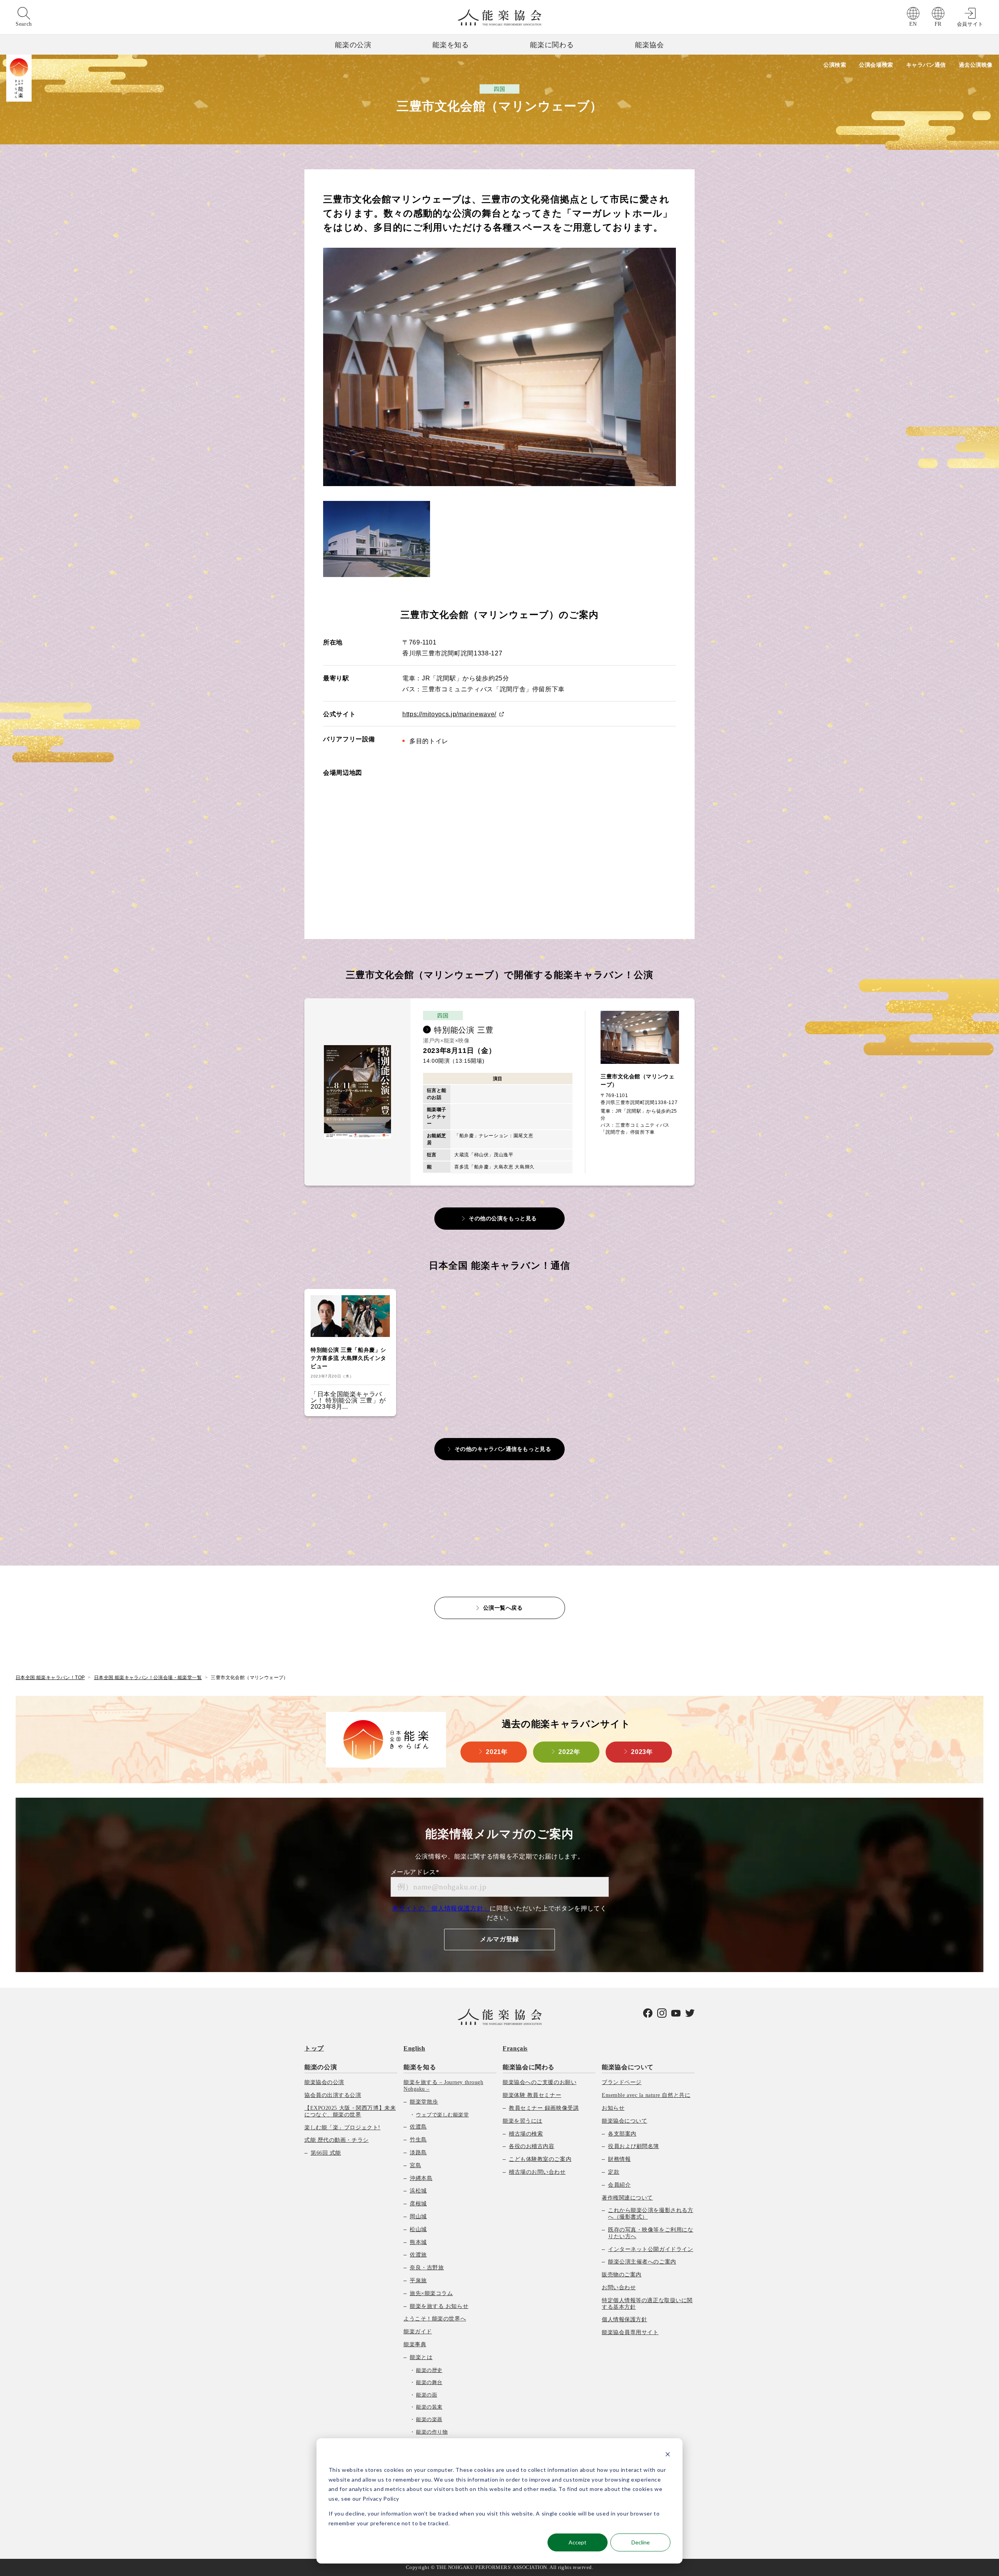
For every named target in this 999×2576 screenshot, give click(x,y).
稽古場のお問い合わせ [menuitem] (537, 2172)
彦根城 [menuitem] (418, 2204)
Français (515, 2048)
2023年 (642, 1752)
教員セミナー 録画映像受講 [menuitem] (544, 2108)
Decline (641, 2542)
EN (913, 24)
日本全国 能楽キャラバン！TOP (50, 1678)
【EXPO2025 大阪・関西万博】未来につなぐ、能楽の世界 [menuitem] (350, 2111)
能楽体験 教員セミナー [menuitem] (532, 2095)
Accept (578, 2542)
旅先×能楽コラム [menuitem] (431, 2293)
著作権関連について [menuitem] (627, 2198)
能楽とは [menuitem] (421, 2357)
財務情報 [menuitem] (619, 2159)
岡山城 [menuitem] (418, 2216)
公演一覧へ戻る (503, 1608)
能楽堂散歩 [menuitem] (424, 2102)
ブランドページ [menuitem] (622, 2082)
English (414, 2048)
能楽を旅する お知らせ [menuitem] (439, 2306)
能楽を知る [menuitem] (420, 2067)
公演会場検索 (876, 65)
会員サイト (970, 24)
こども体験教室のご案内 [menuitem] (540, 2159)
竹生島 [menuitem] (418, 2140)
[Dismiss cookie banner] (668, 2455)
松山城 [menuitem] (418, 2229)
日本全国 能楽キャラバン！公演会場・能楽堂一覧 (148, 1678)
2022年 (569, 1752)
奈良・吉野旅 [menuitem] (427, 2268)
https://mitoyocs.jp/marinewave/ (449, 714)
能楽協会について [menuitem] (628, 2067)
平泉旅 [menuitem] (418, 2280)
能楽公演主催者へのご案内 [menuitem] (642, 2262)
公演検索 (835, 65)
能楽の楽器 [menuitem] (429, 2419)
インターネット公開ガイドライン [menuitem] (651, 2249)
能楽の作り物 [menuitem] (432, 2432)
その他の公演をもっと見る (503, 1218)
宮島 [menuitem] (415, 2165)
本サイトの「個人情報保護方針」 (441, 1908)
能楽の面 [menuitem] (427, 2395)
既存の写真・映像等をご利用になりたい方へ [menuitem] (651, 2233)
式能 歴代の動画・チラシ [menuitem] (337, 2140)
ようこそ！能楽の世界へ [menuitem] (435, 2319)
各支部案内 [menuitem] (622, 2134)
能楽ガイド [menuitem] (418, 2332)
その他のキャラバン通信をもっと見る (503, 1449)
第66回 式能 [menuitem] (326, 2153)
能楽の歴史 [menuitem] (429, 2370)
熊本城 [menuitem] (418, 2242)
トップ (314, 2048)
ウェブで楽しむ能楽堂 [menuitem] (442, 2115)
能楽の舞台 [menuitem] (429, 2382)
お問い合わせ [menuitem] (619, 2288)
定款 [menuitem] (614, 2172)
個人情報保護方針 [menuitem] (624, 2319)
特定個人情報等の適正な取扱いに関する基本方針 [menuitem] (647, 2304)
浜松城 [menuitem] (418, 2191)
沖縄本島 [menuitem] (421, 2178)
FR (938, 24)
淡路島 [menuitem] (418, 2153)
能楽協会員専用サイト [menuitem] (630, 2332)
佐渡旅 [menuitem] (418, 2255)
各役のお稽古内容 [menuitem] (531, 2146)
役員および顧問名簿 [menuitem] (634, 2146)
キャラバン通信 (926, 65)
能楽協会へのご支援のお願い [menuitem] (539, 2082)
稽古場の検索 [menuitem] (526, 2134)
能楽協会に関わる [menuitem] (529, 2067)
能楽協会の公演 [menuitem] (324, 2082)
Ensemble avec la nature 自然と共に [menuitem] (646, 2095)
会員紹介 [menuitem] (619, 2185)
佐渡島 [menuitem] (418, 2127)
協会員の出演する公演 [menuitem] (333, 2095)
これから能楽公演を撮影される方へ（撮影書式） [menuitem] (651, 2214)
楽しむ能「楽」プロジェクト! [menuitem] (342, 2128)
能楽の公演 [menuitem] (321, 2067)
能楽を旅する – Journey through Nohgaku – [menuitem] (443, 2086)
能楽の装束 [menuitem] (429, 2407)
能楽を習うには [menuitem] (523, 2121)
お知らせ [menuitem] (613, 2108)
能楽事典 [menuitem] (415, 2344)
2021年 (497, 1752)
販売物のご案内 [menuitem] (622, 2275)
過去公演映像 (976, 65)
